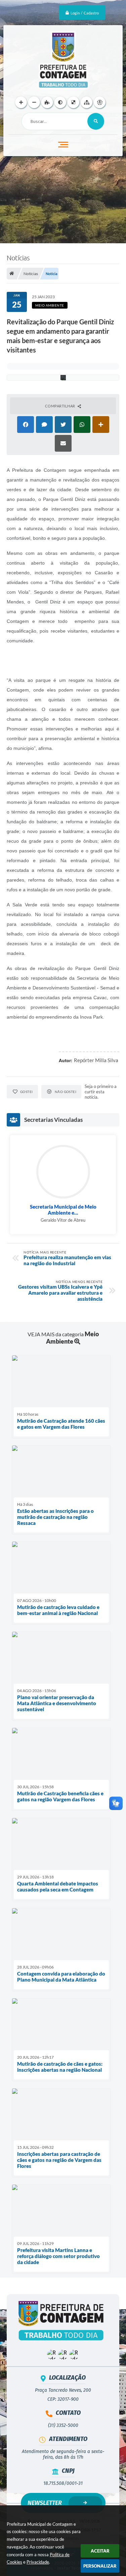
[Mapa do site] (87, 102)
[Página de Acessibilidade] (100, 102)
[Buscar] (96, 121)
